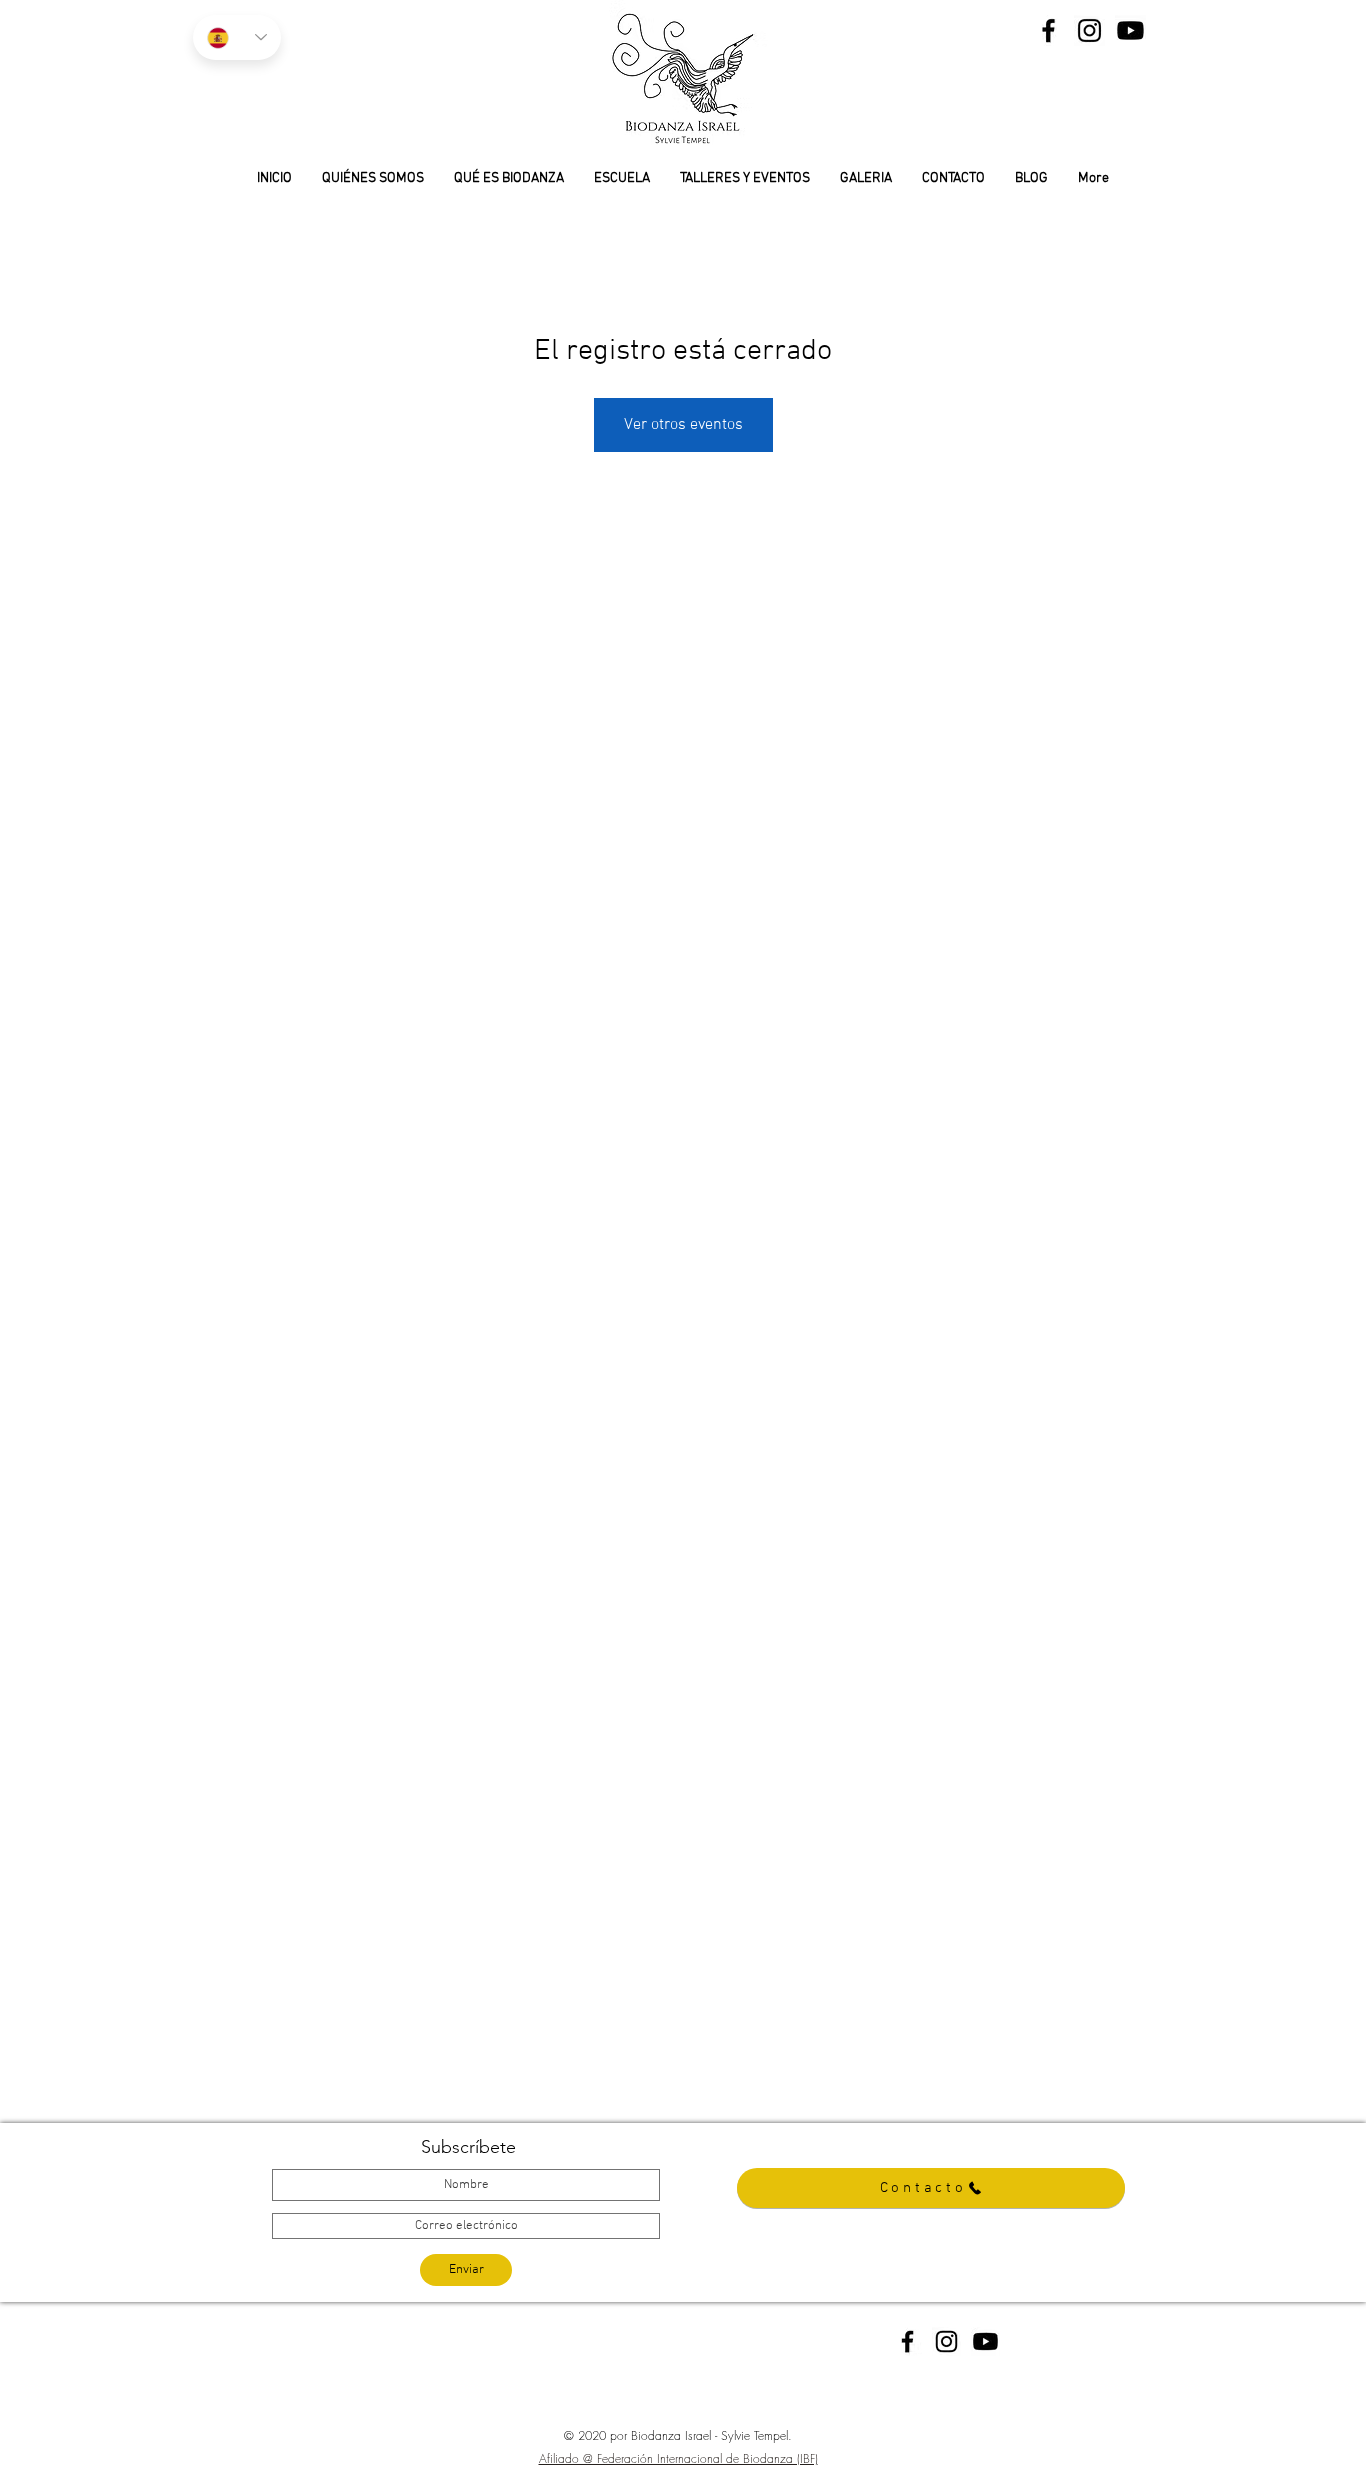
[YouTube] (1130, 30)
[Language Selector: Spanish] (237, 37)
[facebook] (907, 2341)
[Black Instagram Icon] (1089, 30)
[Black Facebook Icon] (1048, 30)
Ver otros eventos (683, 425)
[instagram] (946, 2341)
